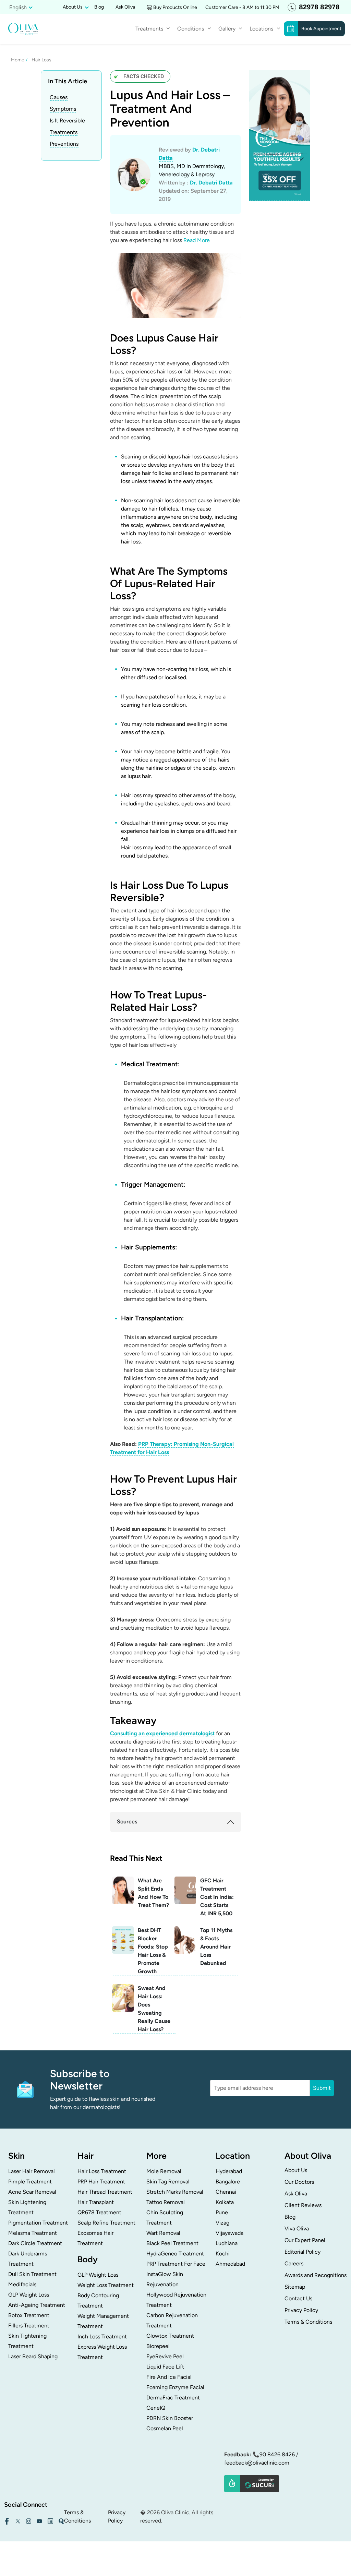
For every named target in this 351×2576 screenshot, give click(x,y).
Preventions (64, 144)
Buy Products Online (175, 7)
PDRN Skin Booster (170, 2418)
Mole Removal (164, 2171)
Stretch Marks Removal (175, 2192)
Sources (127, 1822)
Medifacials (22, 2284)
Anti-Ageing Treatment (37, 2305)
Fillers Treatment (29, 2326)
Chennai (226, 2192)
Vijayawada (229, 2233)
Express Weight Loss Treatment (102, 2352)
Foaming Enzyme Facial (175, 2387)
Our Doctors (299, 2182)
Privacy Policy (301, 2310)
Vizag (222, 2223)
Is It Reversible (67, 121)
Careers (294, 2263)
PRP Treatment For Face (176, 2264)
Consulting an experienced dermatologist (162, 1733)
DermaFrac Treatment (173, 2398)
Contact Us (298, 2298)
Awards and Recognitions (316, 2275)
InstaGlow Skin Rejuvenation (165, 2279)
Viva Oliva (297, 2228)
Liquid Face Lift (165, 2367)
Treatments (64, 132)
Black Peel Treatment (172, 2243)
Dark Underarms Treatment (28, 2259)
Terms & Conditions (308, 2322)
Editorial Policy (302, 2252)
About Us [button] (73, 7)
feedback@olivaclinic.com (257, 2463)
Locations (261, 29)
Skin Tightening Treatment (27, 2341)
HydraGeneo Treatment (175, 2254)
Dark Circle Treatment (35, 2243)
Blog (99, 7)
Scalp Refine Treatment (106, 2223)
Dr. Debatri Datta (211, 183)
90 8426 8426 (277, 2454)
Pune (222, 2212)
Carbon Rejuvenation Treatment (172, 2320)
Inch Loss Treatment (102, 2337)
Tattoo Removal (166, 2202)
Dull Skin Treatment (32, 2274)
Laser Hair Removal (32, 2171)
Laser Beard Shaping (33, 2356)
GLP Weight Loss (29, 2295)
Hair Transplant (96, 2202)
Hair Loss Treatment (102, 2171)
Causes (59, 97)
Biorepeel (158, 2346)
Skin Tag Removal (168, 2182)
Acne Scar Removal (32, 2192)
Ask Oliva (125, 7)
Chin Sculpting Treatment (165, 2218)
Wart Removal (163, 2233)
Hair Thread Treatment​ (105, 2192)
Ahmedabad (230, 2264)
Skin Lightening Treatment (27, 2207)
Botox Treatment (29, 2315)
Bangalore (228, 2182)
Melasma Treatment (33, 2233)
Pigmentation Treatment (38, 2223)
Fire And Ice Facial (169, 2377)
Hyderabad (229, 2171)
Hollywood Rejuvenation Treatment (176, 2300)
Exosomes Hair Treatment (95, 2238)
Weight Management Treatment (103, 2321)
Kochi (223, 2254)
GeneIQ (156, 2408)
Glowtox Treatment (170, 2336)
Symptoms (63, 109)
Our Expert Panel (305, 2240)
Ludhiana (227, 2243)
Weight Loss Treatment (106, 2285)
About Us (296, 2170)
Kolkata (225, 2202)
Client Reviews (303, 2205)
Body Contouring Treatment (98, 2301)
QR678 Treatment (99, 2212)
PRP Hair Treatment (101, 2182)
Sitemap (295, 2287)
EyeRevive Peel (165, 2356)
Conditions (191, 29)
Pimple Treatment (30, 2182)
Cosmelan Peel (165, 2428)
